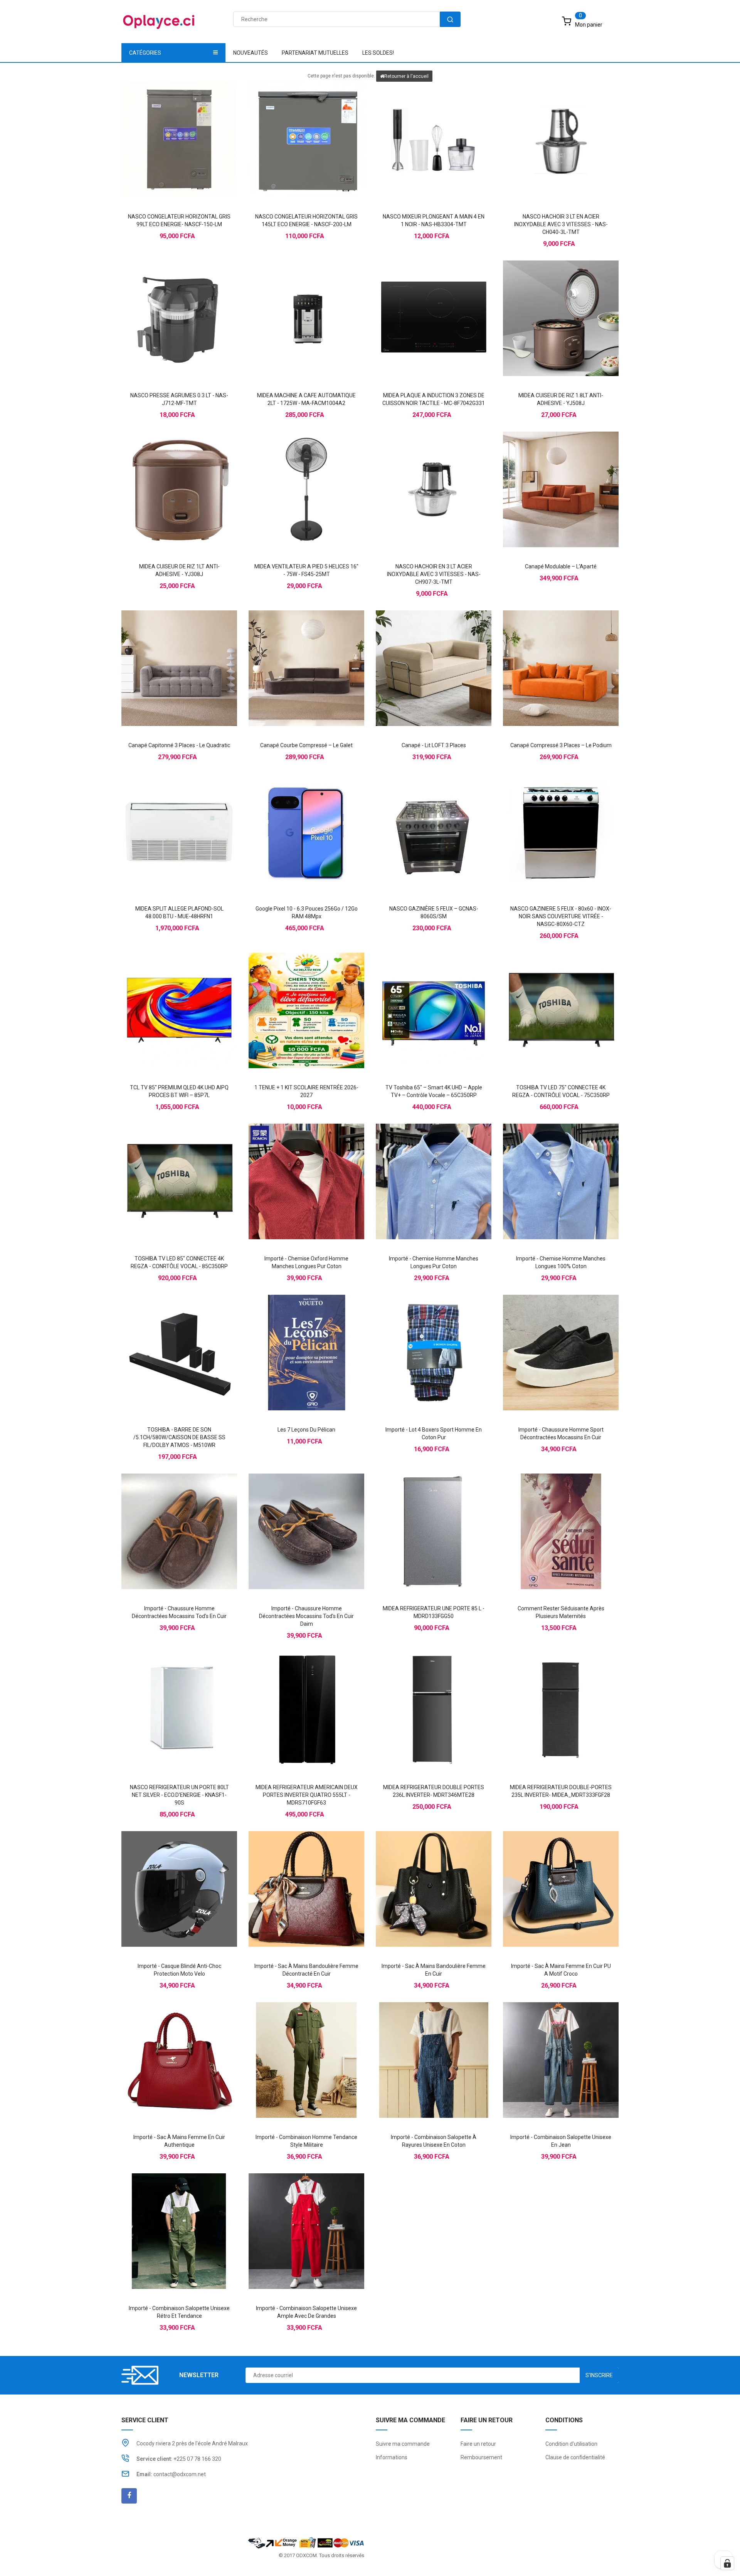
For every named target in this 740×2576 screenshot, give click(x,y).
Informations (392, 2457)
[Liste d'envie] (179, 126)
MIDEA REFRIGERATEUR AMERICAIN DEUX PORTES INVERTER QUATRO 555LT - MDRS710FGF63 (307, 1795)
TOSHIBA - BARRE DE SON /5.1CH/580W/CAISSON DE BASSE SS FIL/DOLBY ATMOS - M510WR (179, 1437)
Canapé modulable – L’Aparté (561, 566)
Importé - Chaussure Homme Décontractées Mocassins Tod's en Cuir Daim (306, 1616)
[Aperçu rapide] (195, 126)
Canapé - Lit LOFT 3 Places (434, 745)
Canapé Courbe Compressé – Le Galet (306, 745)
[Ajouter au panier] (164, 126)
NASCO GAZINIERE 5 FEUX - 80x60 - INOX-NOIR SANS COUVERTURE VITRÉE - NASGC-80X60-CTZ (561, 916)
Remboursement (481, 2457)
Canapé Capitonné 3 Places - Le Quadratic (179, 745)
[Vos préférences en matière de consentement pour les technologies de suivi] (727, 2563)
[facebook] (129, 2496)
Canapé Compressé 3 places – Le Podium (561, 745)
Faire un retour (478, 2444)
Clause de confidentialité (575, 2457)
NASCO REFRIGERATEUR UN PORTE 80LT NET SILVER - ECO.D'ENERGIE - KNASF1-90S (179, 1795)
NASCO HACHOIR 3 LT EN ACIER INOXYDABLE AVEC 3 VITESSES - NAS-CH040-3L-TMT (561, 224)
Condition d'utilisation (571, 2444)
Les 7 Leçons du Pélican (306, 1430)
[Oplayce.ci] (306, 2542)
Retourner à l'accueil (406, 76)
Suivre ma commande (403, 2444)
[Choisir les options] (291, 1168)
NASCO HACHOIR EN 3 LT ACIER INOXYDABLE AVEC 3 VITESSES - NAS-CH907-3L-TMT (434, 574)
